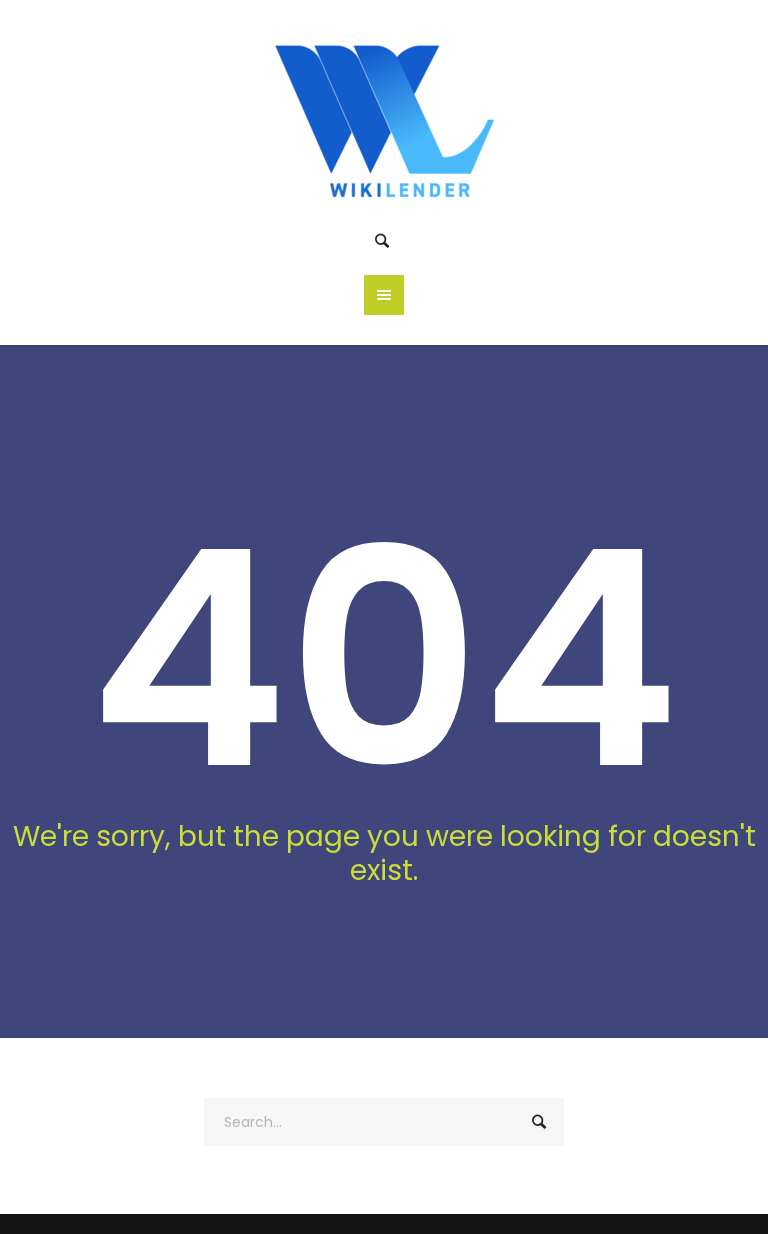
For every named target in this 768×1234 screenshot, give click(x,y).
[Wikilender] (384, 117)
